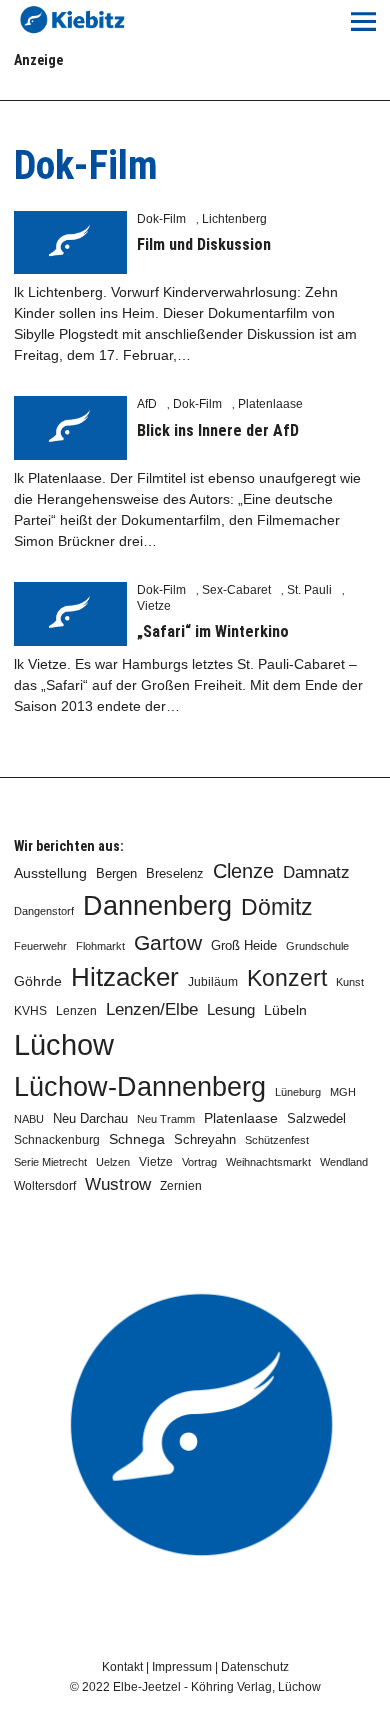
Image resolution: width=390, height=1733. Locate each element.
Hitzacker (125, 977)
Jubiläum (213, 982)
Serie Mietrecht (50, 1162)
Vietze (154, 606)
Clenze (243, 871)
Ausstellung (50, 873)
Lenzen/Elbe (152, 1009)
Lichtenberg (234, 219)
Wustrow (118, 1184)
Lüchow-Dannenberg (140, 1087)
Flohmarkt (100, 946)
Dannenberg (157, 905)
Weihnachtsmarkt (268, 1162)
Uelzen (113, 1162)
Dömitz (277, 907)
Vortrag (199, 1162)
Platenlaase (270, 404)
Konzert (287, 978)
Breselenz (175, 874)
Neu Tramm (166, 1119)
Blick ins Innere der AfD (218, 430)
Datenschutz (255, 1667)
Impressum (182, 1667)
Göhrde (38, 981)
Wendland (344, 1162)
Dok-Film (161, 219)
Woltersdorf (45, 1186)
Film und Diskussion (204, 244)
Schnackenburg (57, 1140)
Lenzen (76, 1011)
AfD (147, 404)
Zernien (181, 1186)
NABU (29, 1119)
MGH (343, 1092)
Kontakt (122, 1667)
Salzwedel (316, 1118)
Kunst (350, 982)
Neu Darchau (90, 1118)
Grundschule (317, 946)
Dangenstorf (44, 911)
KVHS (30, 1011)
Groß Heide (244, 946)
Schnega (137, 1139)
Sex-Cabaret (236, 590)
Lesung (231, 1010)
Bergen (116, 873)
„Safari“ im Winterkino (213, 631)
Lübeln (285, 1010)
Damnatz (316, 872)
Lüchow (64, 1044)
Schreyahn (205, 1139)
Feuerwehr (40, 946)
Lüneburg (298, 1092)
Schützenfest (277, 1140)
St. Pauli (309, 590)
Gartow (168, 942)
